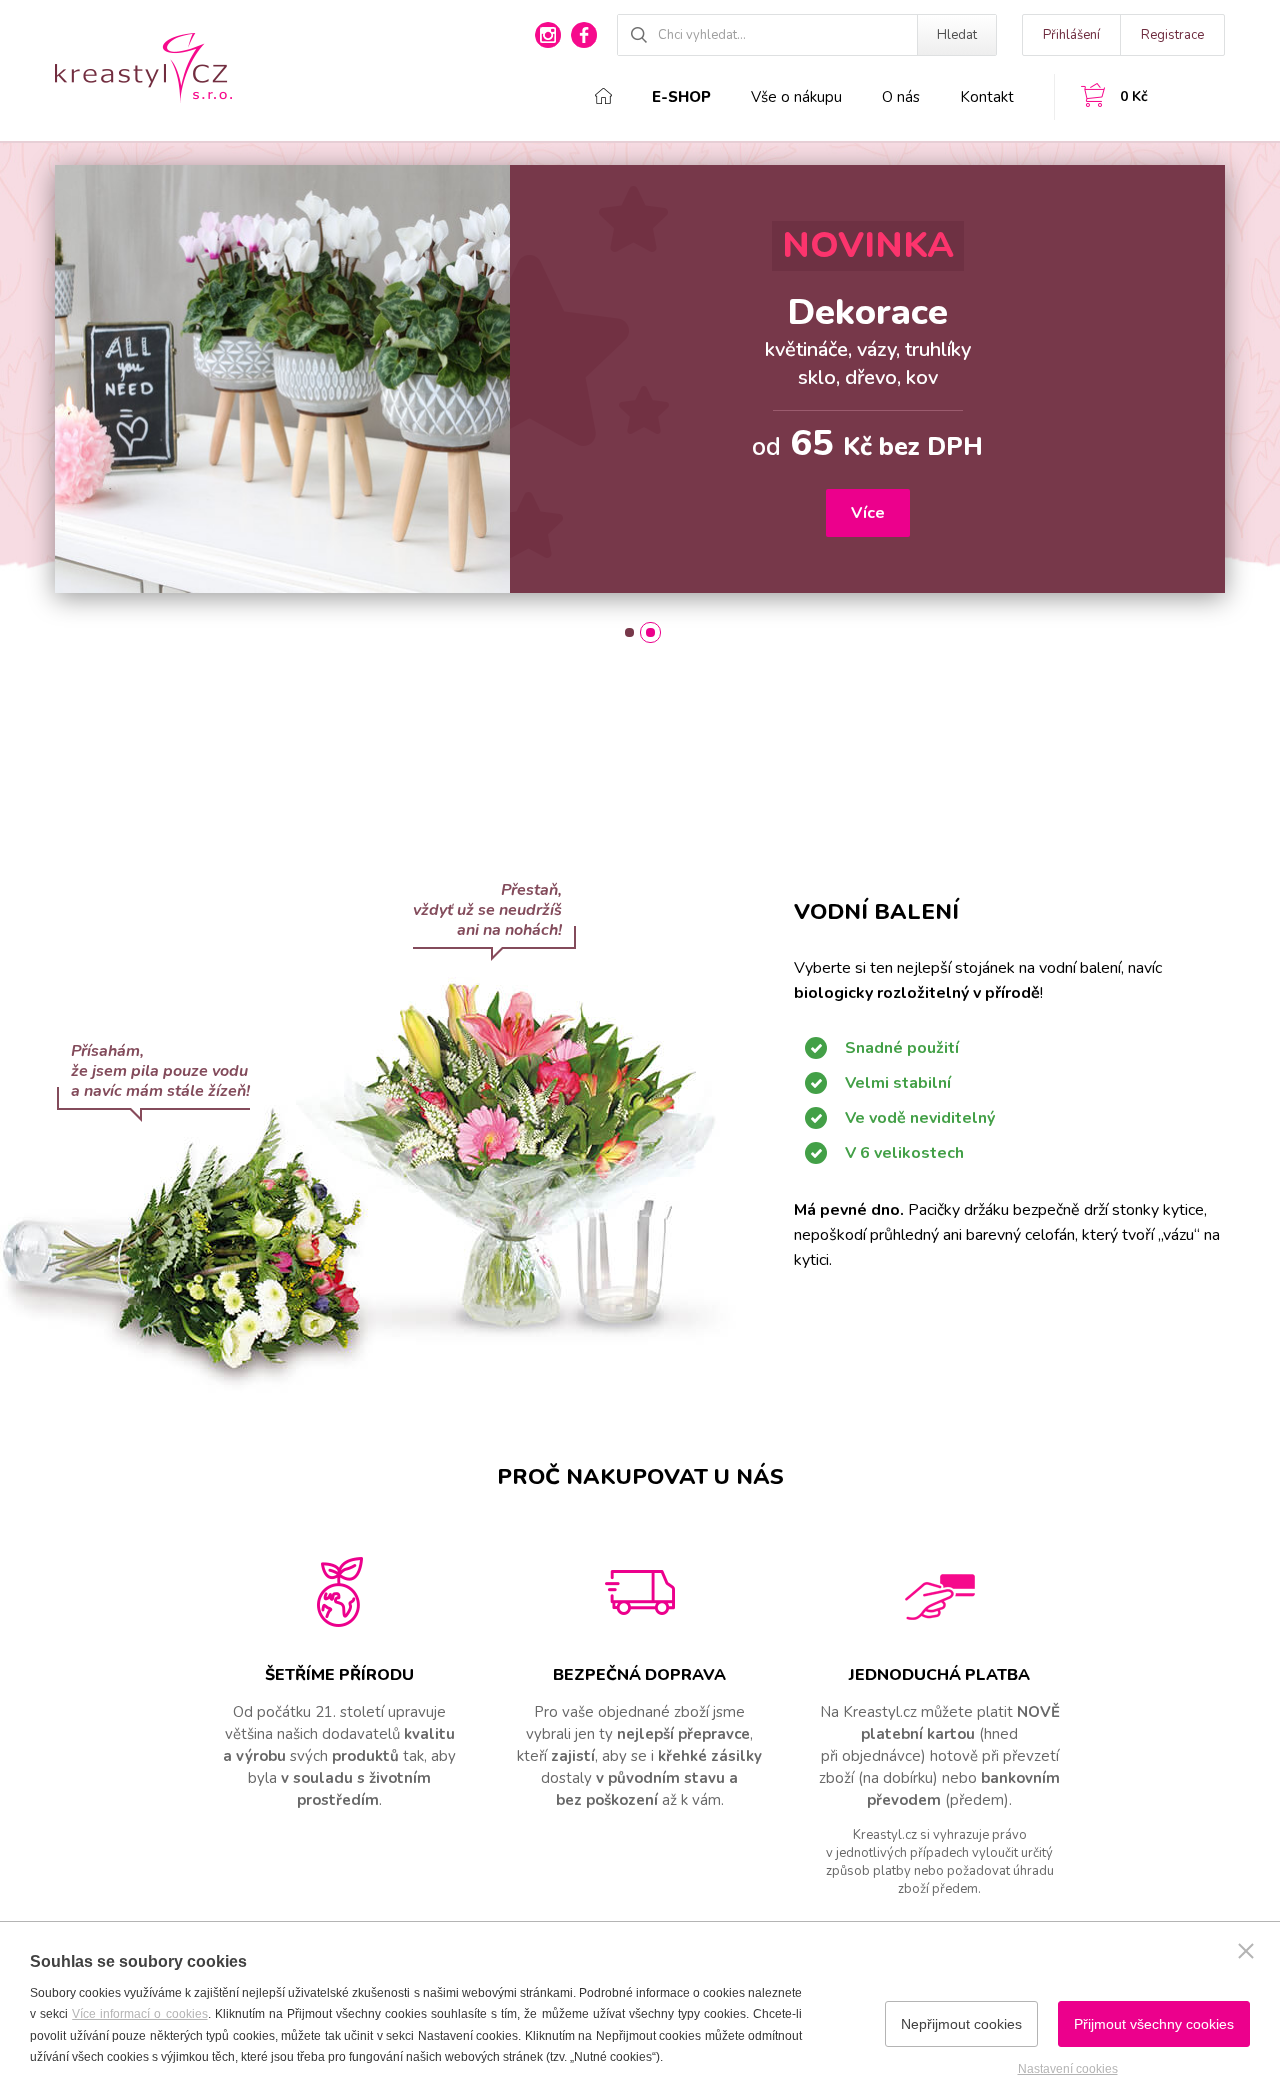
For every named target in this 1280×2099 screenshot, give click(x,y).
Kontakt (987, 97)
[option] (640, 379)
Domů (603, 96)
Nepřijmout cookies (961, 2024)
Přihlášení (1071, 35)
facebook (584, 35)
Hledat (957, 35)
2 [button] (650, 632)
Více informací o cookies (139, 2014)
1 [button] (629, 632)
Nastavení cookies (1068, 2069)
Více (868, 513)
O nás (901, 97)
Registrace (1172, 35)
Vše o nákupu (796, 97)
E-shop (681, 97)
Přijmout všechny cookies (1154, 2024)
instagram (548, 35)
